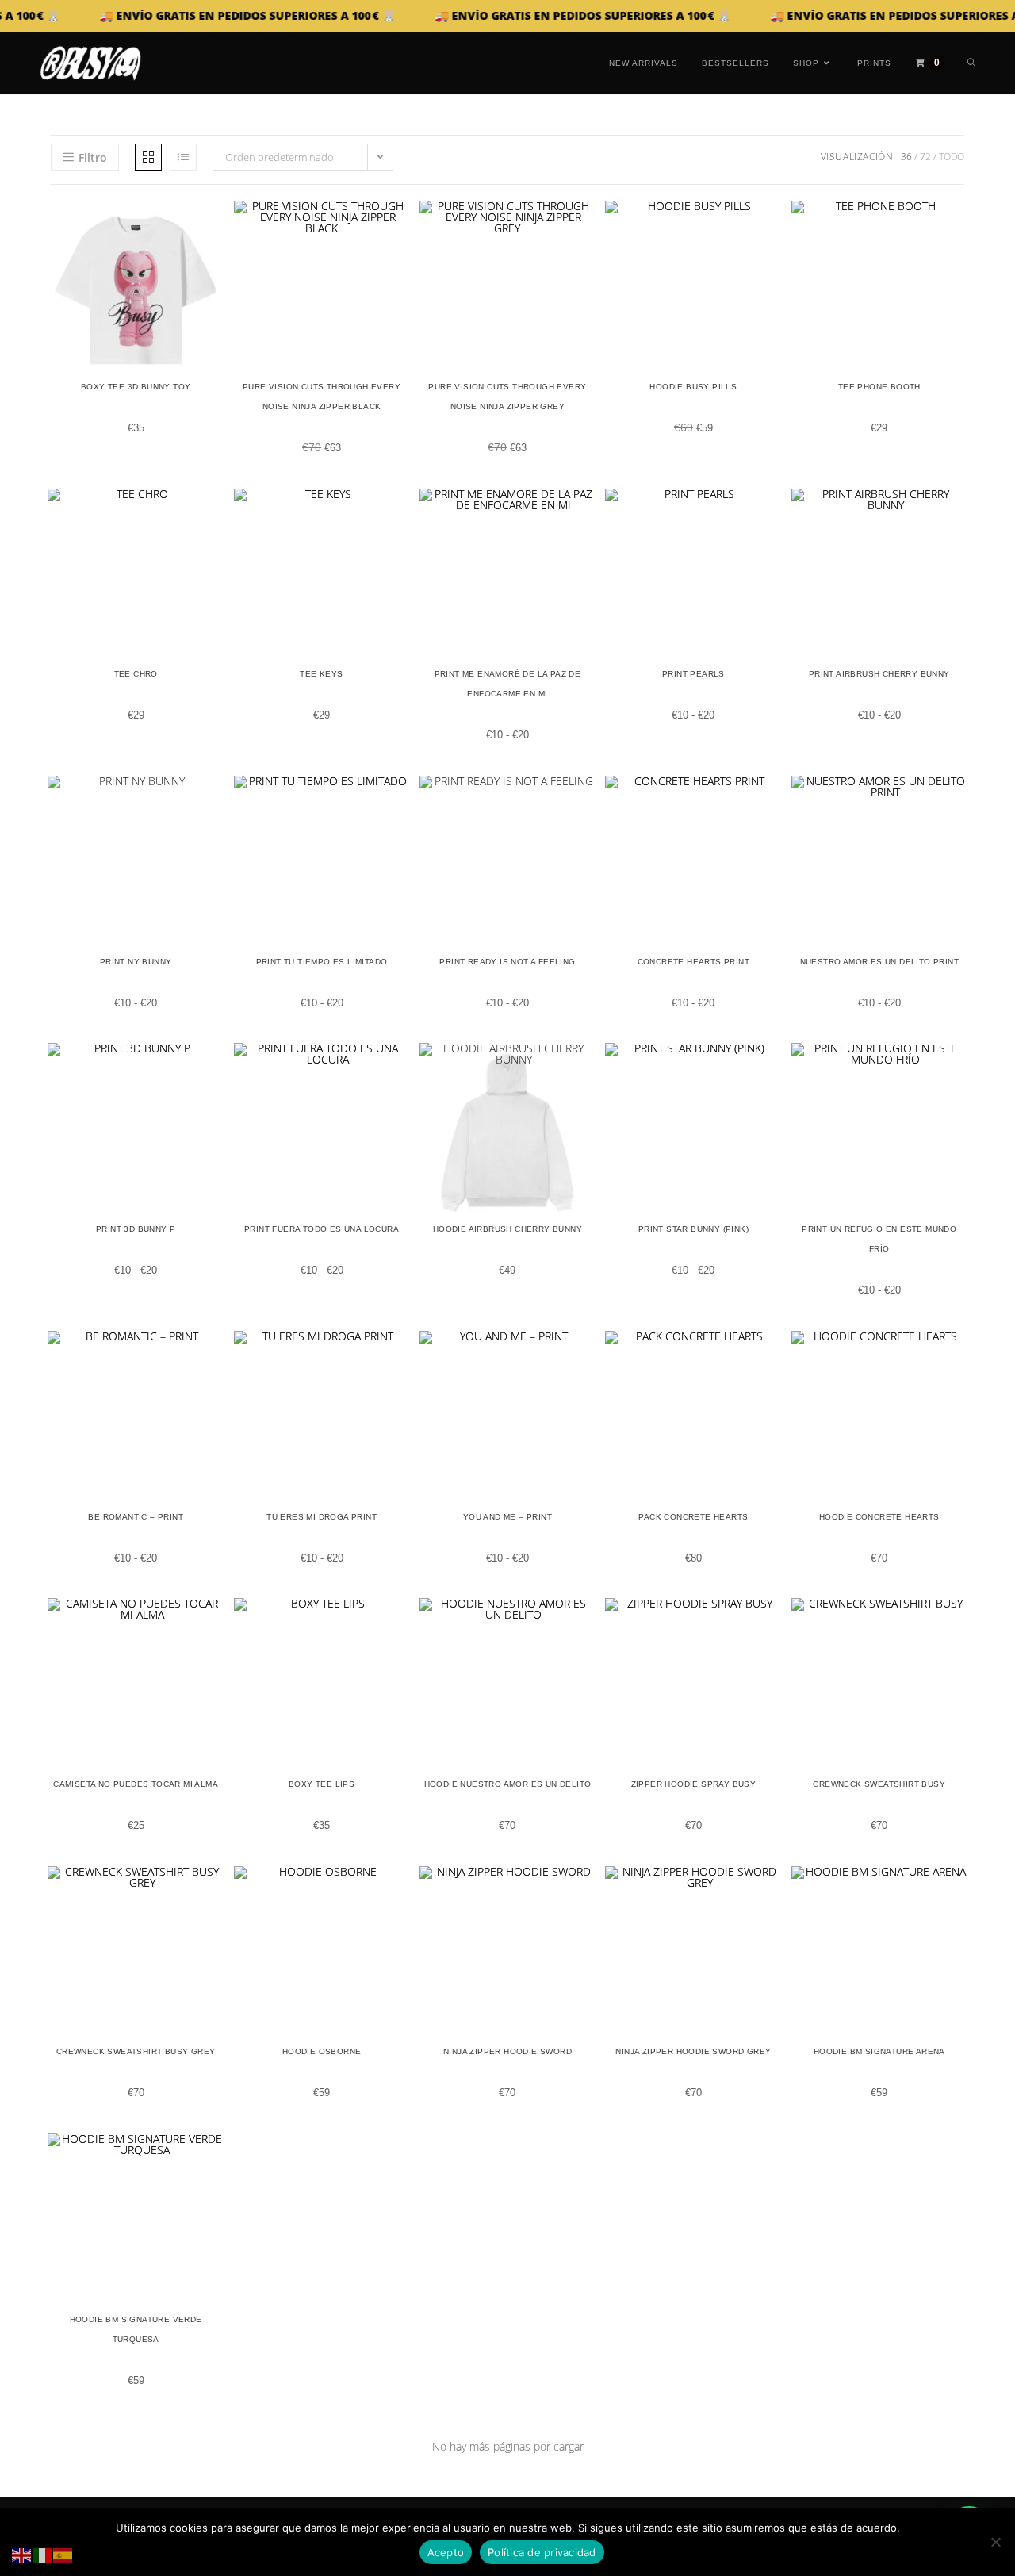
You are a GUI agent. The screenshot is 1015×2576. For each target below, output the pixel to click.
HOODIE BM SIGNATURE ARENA (879, 2051)
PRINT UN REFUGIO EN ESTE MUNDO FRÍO (879, 1239)
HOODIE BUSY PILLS (693, 387)
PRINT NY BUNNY (136, 962)
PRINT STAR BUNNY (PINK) (693, 1229)
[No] (995, 2542)
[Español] (63, 2554)
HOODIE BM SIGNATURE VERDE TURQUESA (136, 2329)
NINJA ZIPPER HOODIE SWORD (507, 2051)
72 (925, 157)
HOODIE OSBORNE (322, 2051)
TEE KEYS (321, 674)
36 (906, 157)
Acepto (446, 2552)
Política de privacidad (542, 2552)
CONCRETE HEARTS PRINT (693, 962)
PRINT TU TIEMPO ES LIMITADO (322, 962)
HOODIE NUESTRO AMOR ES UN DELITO (508, 1784)
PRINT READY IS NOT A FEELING (507, 962)
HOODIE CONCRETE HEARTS (879, 1517)
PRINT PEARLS (693, 674)
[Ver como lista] (183, 157)
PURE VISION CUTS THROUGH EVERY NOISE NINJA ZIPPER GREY (507, 397)
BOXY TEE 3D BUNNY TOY (136, 387)
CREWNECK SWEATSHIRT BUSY (879, 1784)
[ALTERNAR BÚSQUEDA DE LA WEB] (971, 63)
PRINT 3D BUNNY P (136, 1229)
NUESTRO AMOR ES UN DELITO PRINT (879, 962)
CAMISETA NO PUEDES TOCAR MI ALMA (136, 1784)
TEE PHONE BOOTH (879, 387)
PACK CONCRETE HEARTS (693, 1517)
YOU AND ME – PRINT (507, 1517)
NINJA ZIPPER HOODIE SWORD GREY (693, 2051)
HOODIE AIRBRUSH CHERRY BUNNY (507, 1229)
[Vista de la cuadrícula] (148, 157)
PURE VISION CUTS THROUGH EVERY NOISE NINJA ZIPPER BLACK (322, 397)
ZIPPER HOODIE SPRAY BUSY (694, 1784)
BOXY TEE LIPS (322, 1784)
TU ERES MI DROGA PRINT (322, 1517)
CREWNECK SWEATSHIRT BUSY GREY (136, 2051)
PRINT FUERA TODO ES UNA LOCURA (322, 1229)
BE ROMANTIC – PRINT (136, 1517)
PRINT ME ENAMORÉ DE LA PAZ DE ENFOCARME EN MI (508, 684)
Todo (952, 157)
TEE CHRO (136, 674)
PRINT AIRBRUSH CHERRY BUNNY (879, 674)
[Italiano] (43, 2554)
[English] (22, 2554)
